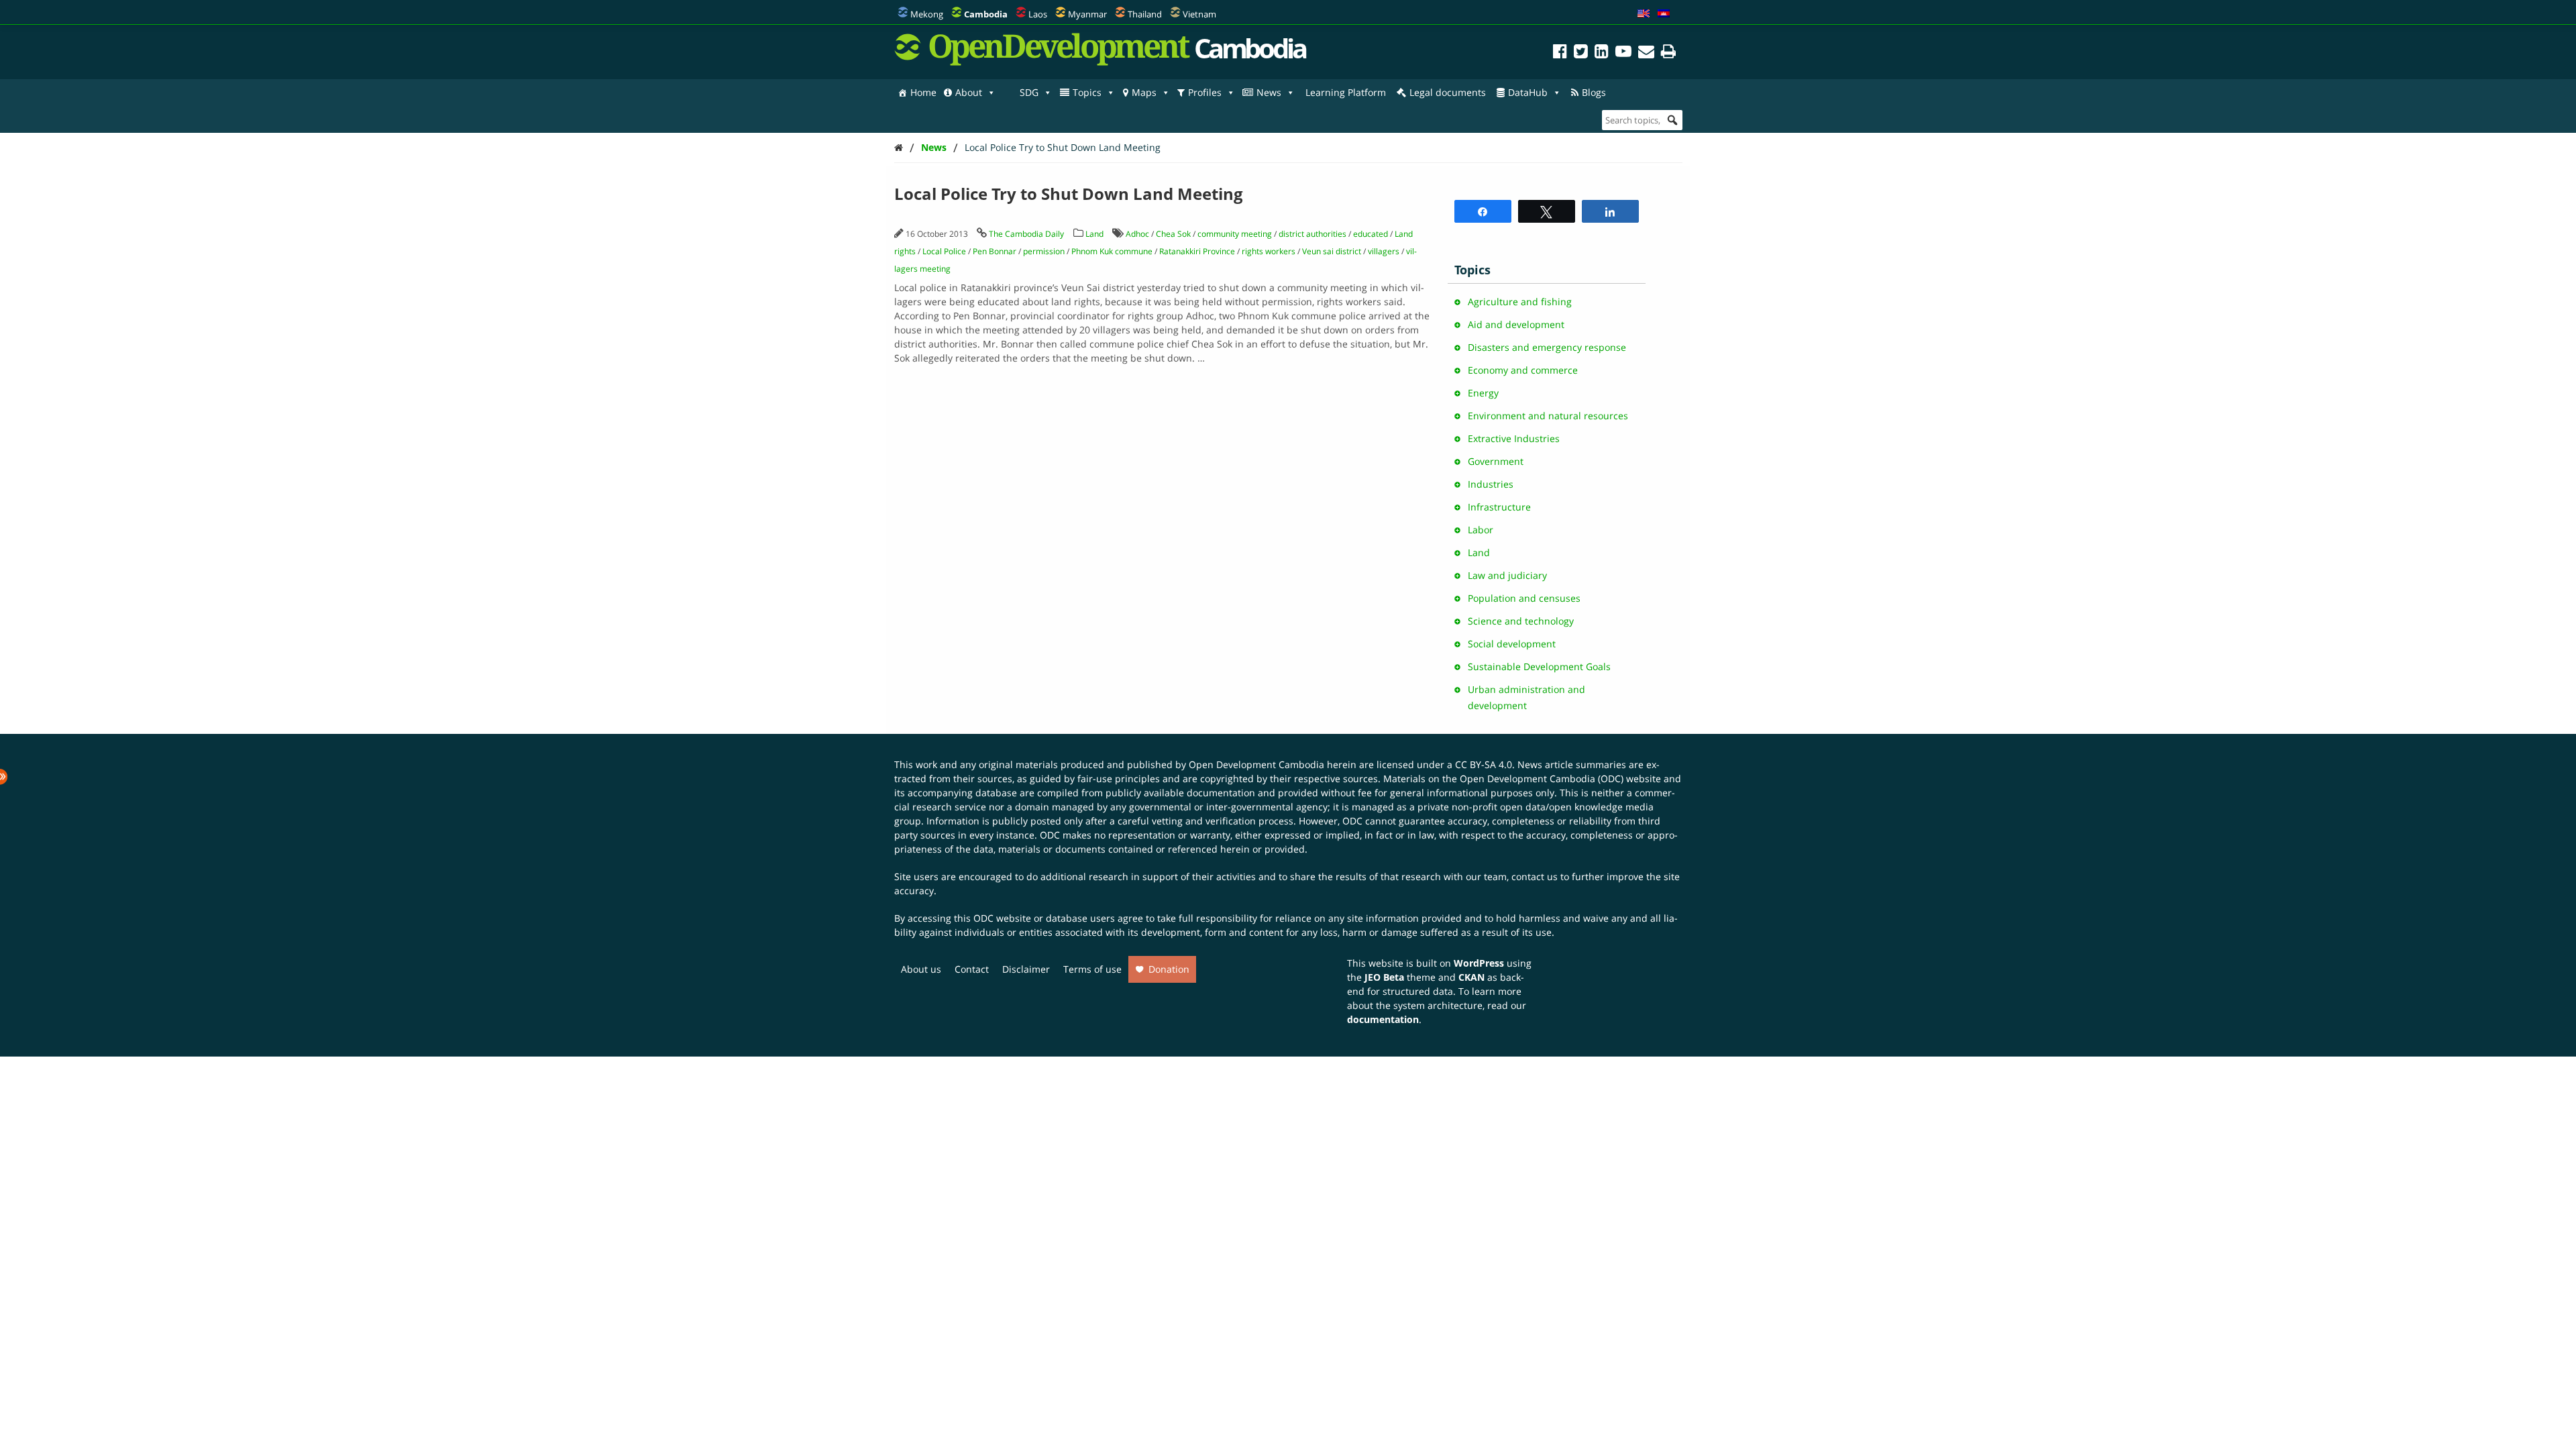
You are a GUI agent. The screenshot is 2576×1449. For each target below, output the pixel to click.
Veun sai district (1332, 251)
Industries (1491, 484)
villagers (1384, 251)
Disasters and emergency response (1547, 347)
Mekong (927, 14)
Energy (1483, 393)
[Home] (899, 147)
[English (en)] (1644, 14)
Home (923, 92)
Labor (1481, 530)
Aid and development (1516, 324)
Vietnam (1199, 14)
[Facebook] (1560, 53)
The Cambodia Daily (1026, 234)
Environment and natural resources (1548, 416)
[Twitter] (1581, 53)
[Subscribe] (1646, 53)
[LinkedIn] (1602, 53)
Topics (1087, 92)
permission (1044, 251)
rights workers (1269, 251)
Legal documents (1448, 92)
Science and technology (1521, 621)
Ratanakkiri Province (1197, 251)
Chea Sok (1173, 234)
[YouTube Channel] (1623, 53)
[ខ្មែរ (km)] (1664, 14)
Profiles (1205, 92)
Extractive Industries (1514, 438)
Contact (972, 969)
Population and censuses (1524, 598)
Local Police (944, 251)
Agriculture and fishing (1520, 302)
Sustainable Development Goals (1539, 666)
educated (1371, 234)
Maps (1144, 92)
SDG (1029, 92)
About (969, 92)
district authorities (1312, 234)
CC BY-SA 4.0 (1484, 764)
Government (1496, 461)
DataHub (1528, 92)
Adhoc (1137, 234)
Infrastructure (1499, 507)
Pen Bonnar (995, 251)
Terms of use (1092, 969)
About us (921, 969)
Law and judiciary (1507, 575)
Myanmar (1087, 14)
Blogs (1594, 92)
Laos (1038, 14)
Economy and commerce (1523, 370)
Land (1094, 234)
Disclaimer (1026, 969)
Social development (1512, 644)
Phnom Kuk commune (1112, 251)
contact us (1535, 876)
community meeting (1235, 234)
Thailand (1145, 14)
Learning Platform (1346, 92)
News (1269, 92)
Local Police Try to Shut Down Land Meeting (1063, 147)
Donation (1169, 969)
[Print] (1668, 53)
